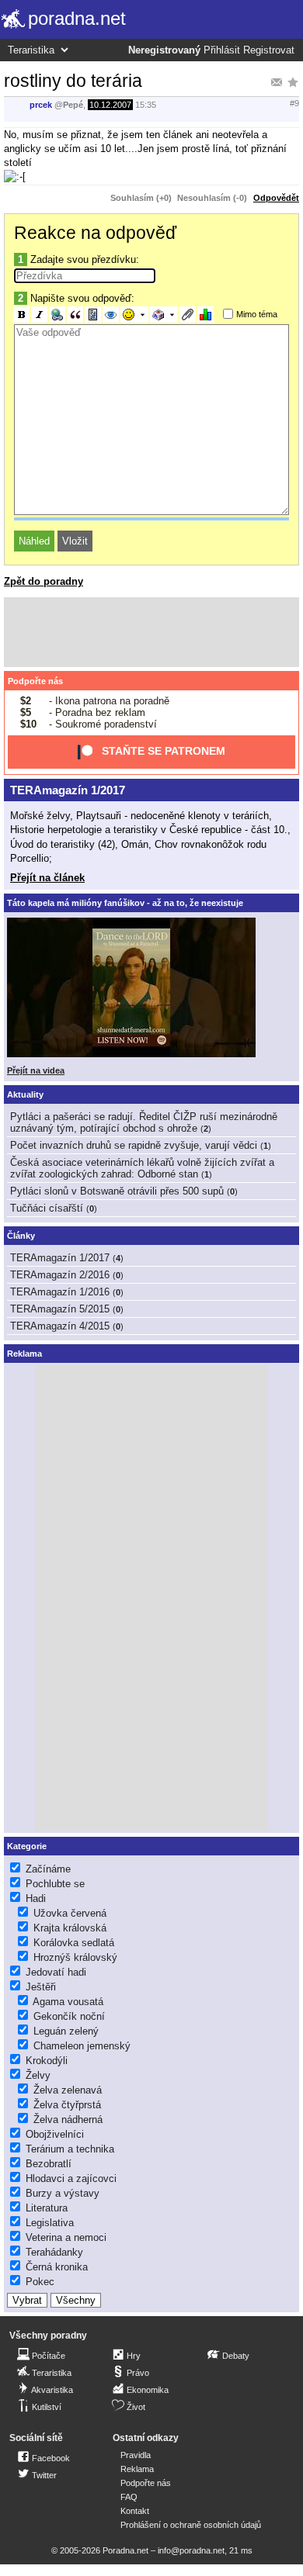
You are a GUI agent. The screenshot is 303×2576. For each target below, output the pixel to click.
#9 (294, 103)
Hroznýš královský (75, 1957)
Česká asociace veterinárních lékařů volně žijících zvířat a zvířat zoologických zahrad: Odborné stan (142, 1168)
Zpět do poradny (44, 581)
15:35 (146, 105)
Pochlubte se (55, 1884)
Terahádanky (54, 2252)
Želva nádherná (68, 2120)
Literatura (47, 2208)
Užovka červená (70, 1913)
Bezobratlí (49, 2164)
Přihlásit (222, 50)
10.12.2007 (110, 105)
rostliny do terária (73, 81)
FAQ (129, 2497)
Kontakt (135, 2511)
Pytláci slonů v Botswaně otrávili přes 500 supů (117, 1191)
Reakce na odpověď (95, 233)
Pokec (40, 2282)
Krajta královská (70, 1928)
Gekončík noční (69, 2016)
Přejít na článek (47, 878)
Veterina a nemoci (66, 2237)
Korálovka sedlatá (74, 1943)
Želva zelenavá (68, 2090)
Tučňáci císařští (47, 1208)
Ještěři (41, 1987)
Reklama (137, 2469)
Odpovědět (276, 198)
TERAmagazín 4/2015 (60, 1326)
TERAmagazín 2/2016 (60, 1275)
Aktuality (25, 1094)
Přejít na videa (36, 1070)
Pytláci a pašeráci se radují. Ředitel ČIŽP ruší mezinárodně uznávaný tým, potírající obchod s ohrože (144, 1122)
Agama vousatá (68, 2002)
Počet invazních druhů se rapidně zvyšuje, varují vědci (134, 1145)
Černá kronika (57, 2267)
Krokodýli (47, 2061)
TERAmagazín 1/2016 (60, 1292)
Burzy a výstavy (63, 2193)
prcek (41, 105)
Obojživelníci (55, 2134)
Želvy (38, 2075)
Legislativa (50, 2223)
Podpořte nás (35, 681)
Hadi (36, 1898)
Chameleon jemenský (82, 2046)
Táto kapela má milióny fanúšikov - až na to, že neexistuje (125, 903)
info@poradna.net (191, 2550)
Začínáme (48, 1869)
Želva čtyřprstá (67, 2105)
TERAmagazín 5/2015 (60, 1309)
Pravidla (136, 2455)
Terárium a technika (70, 2149)
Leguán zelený (66, 2031)
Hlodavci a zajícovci (71, 2178)
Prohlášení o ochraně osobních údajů (191, 2525)
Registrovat (269, 50)
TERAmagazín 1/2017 (68, 790)
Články (21, 1236)
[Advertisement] (151, 632)
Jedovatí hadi (56, 1972)
